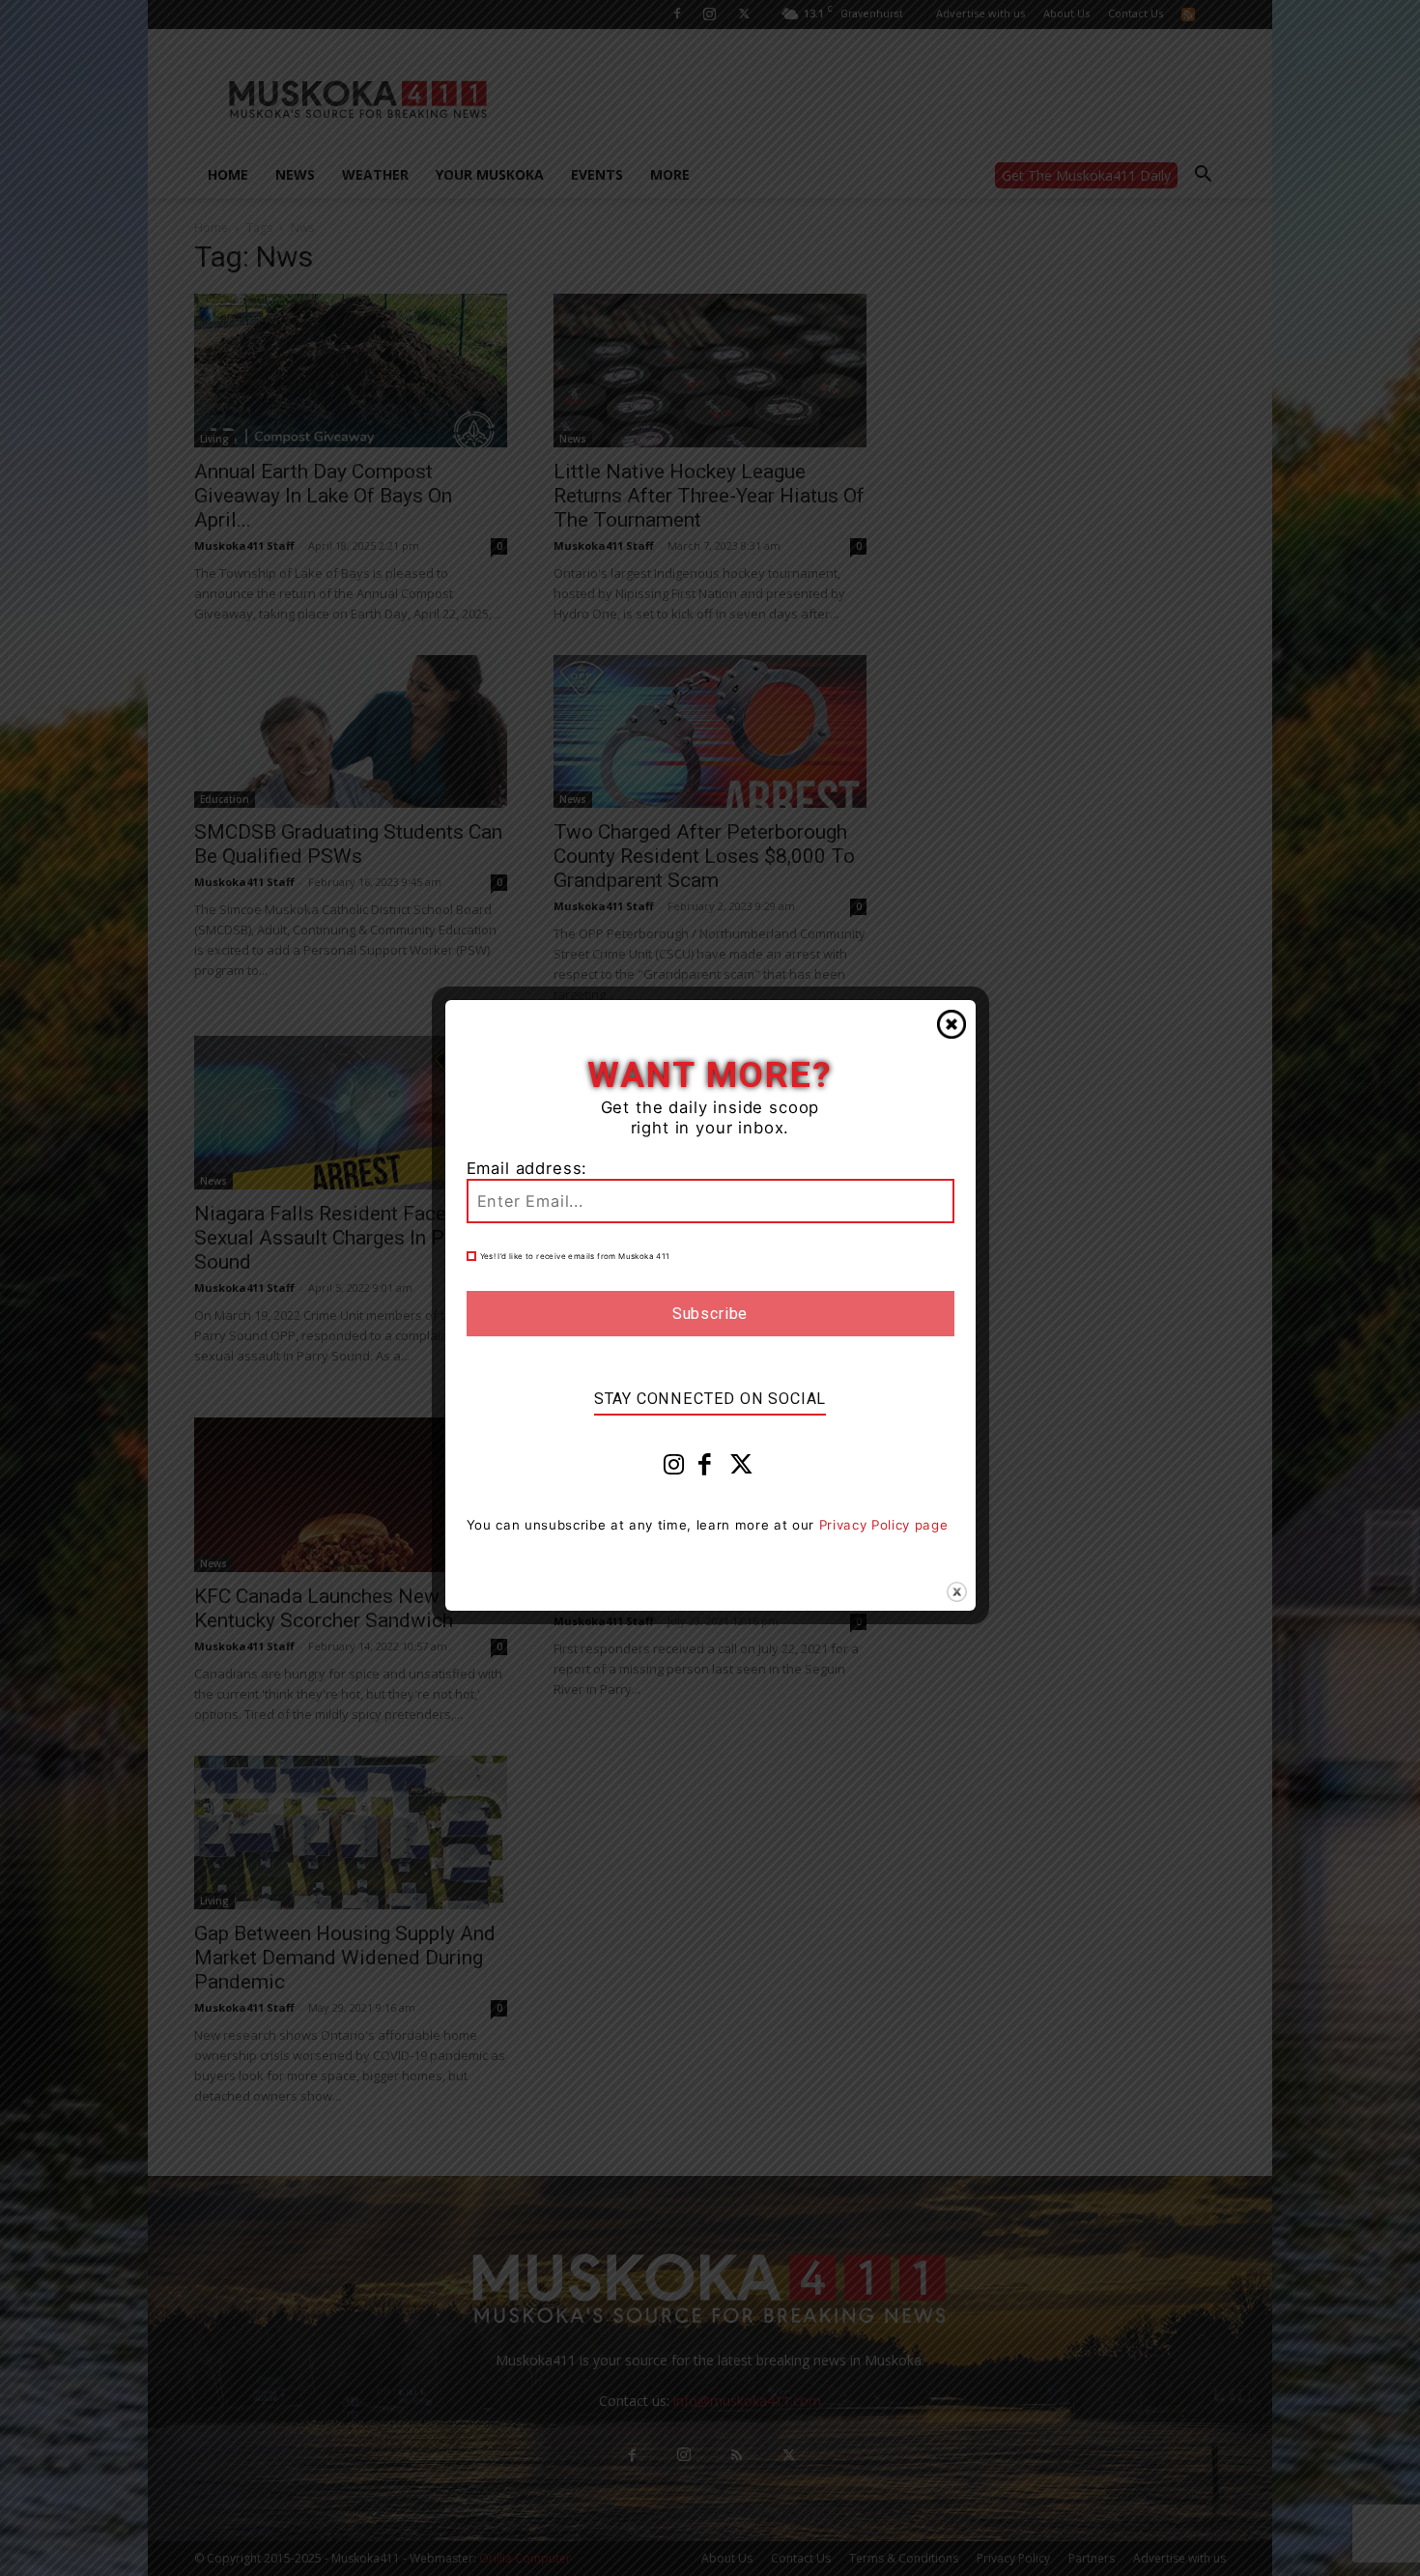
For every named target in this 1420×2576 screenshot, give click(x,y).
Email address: (527, 1168)
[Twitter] (742, 1469)
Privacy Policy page (884, 1525)
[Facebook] (705, 1469)
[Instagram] (674, 1469)
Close (951, 1024)
